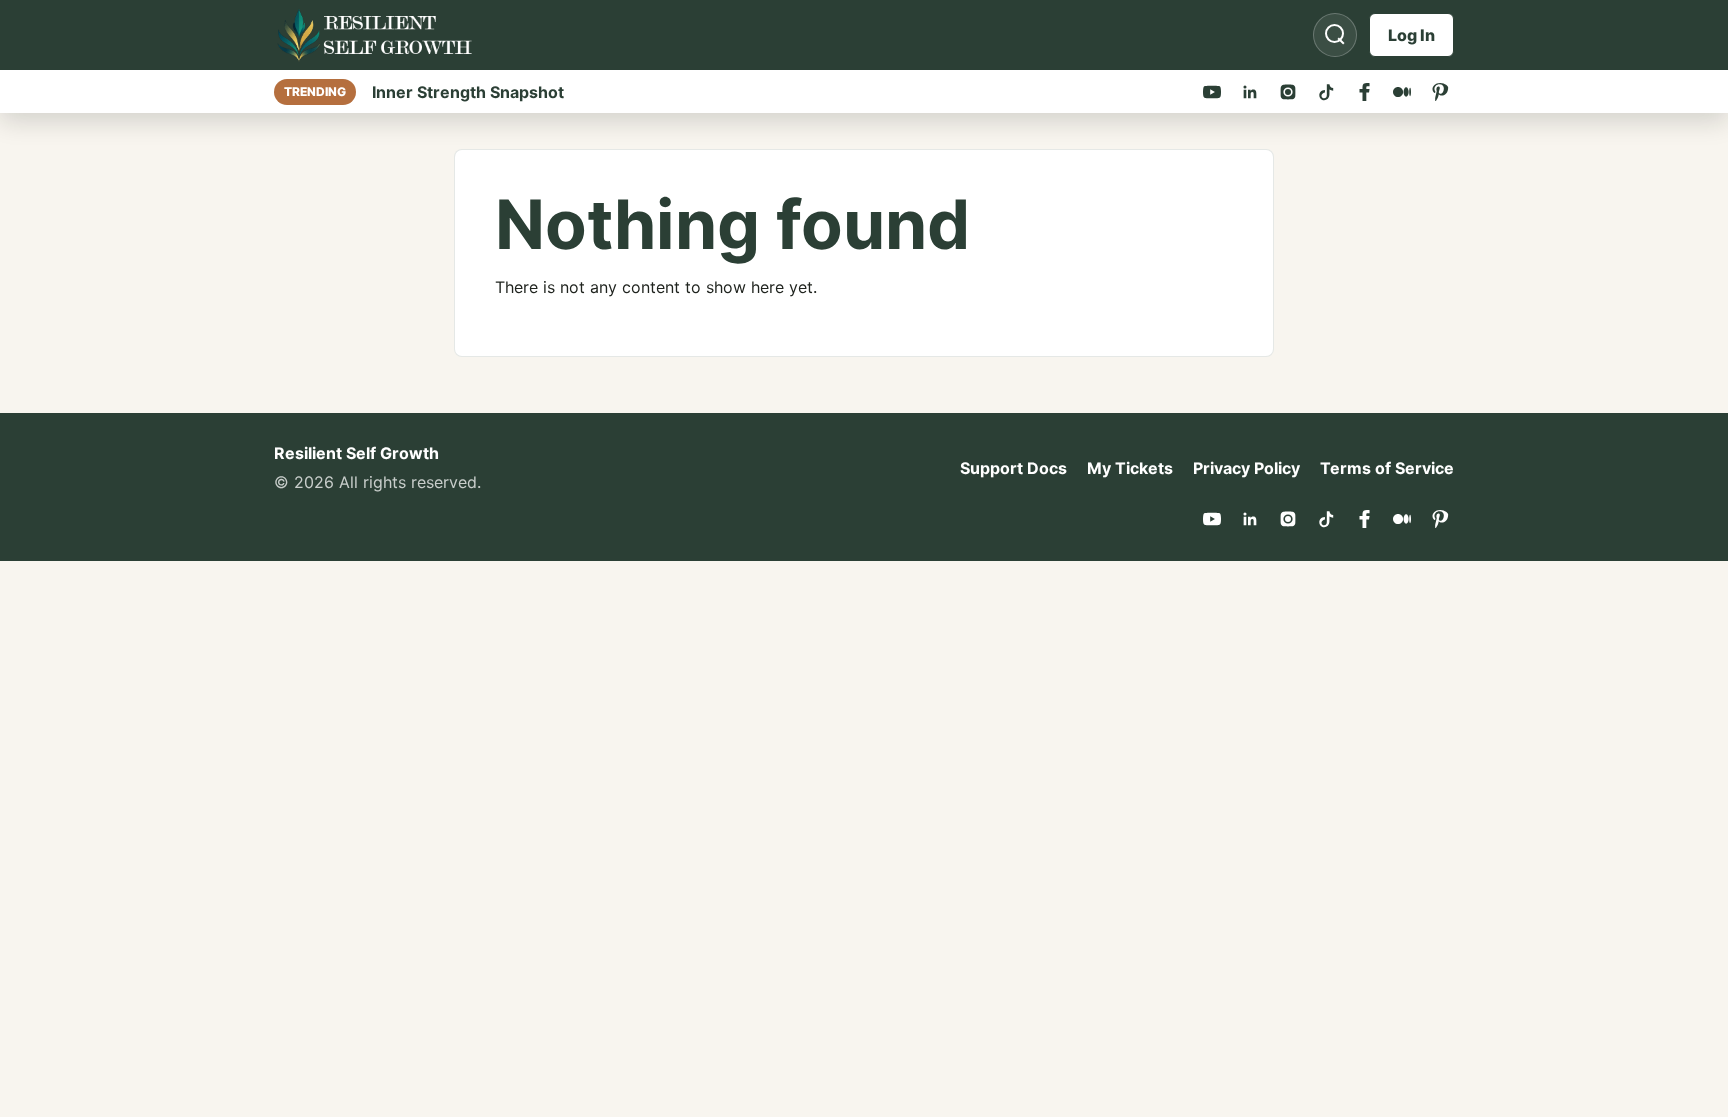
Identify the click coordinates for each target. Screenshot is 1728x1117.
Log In (1411, 35)
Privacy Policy (1246, 468)
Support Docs (1013, 468)
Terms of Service (1387, 468)
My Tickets (1130, 468)
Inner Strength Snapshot (468, 92)
